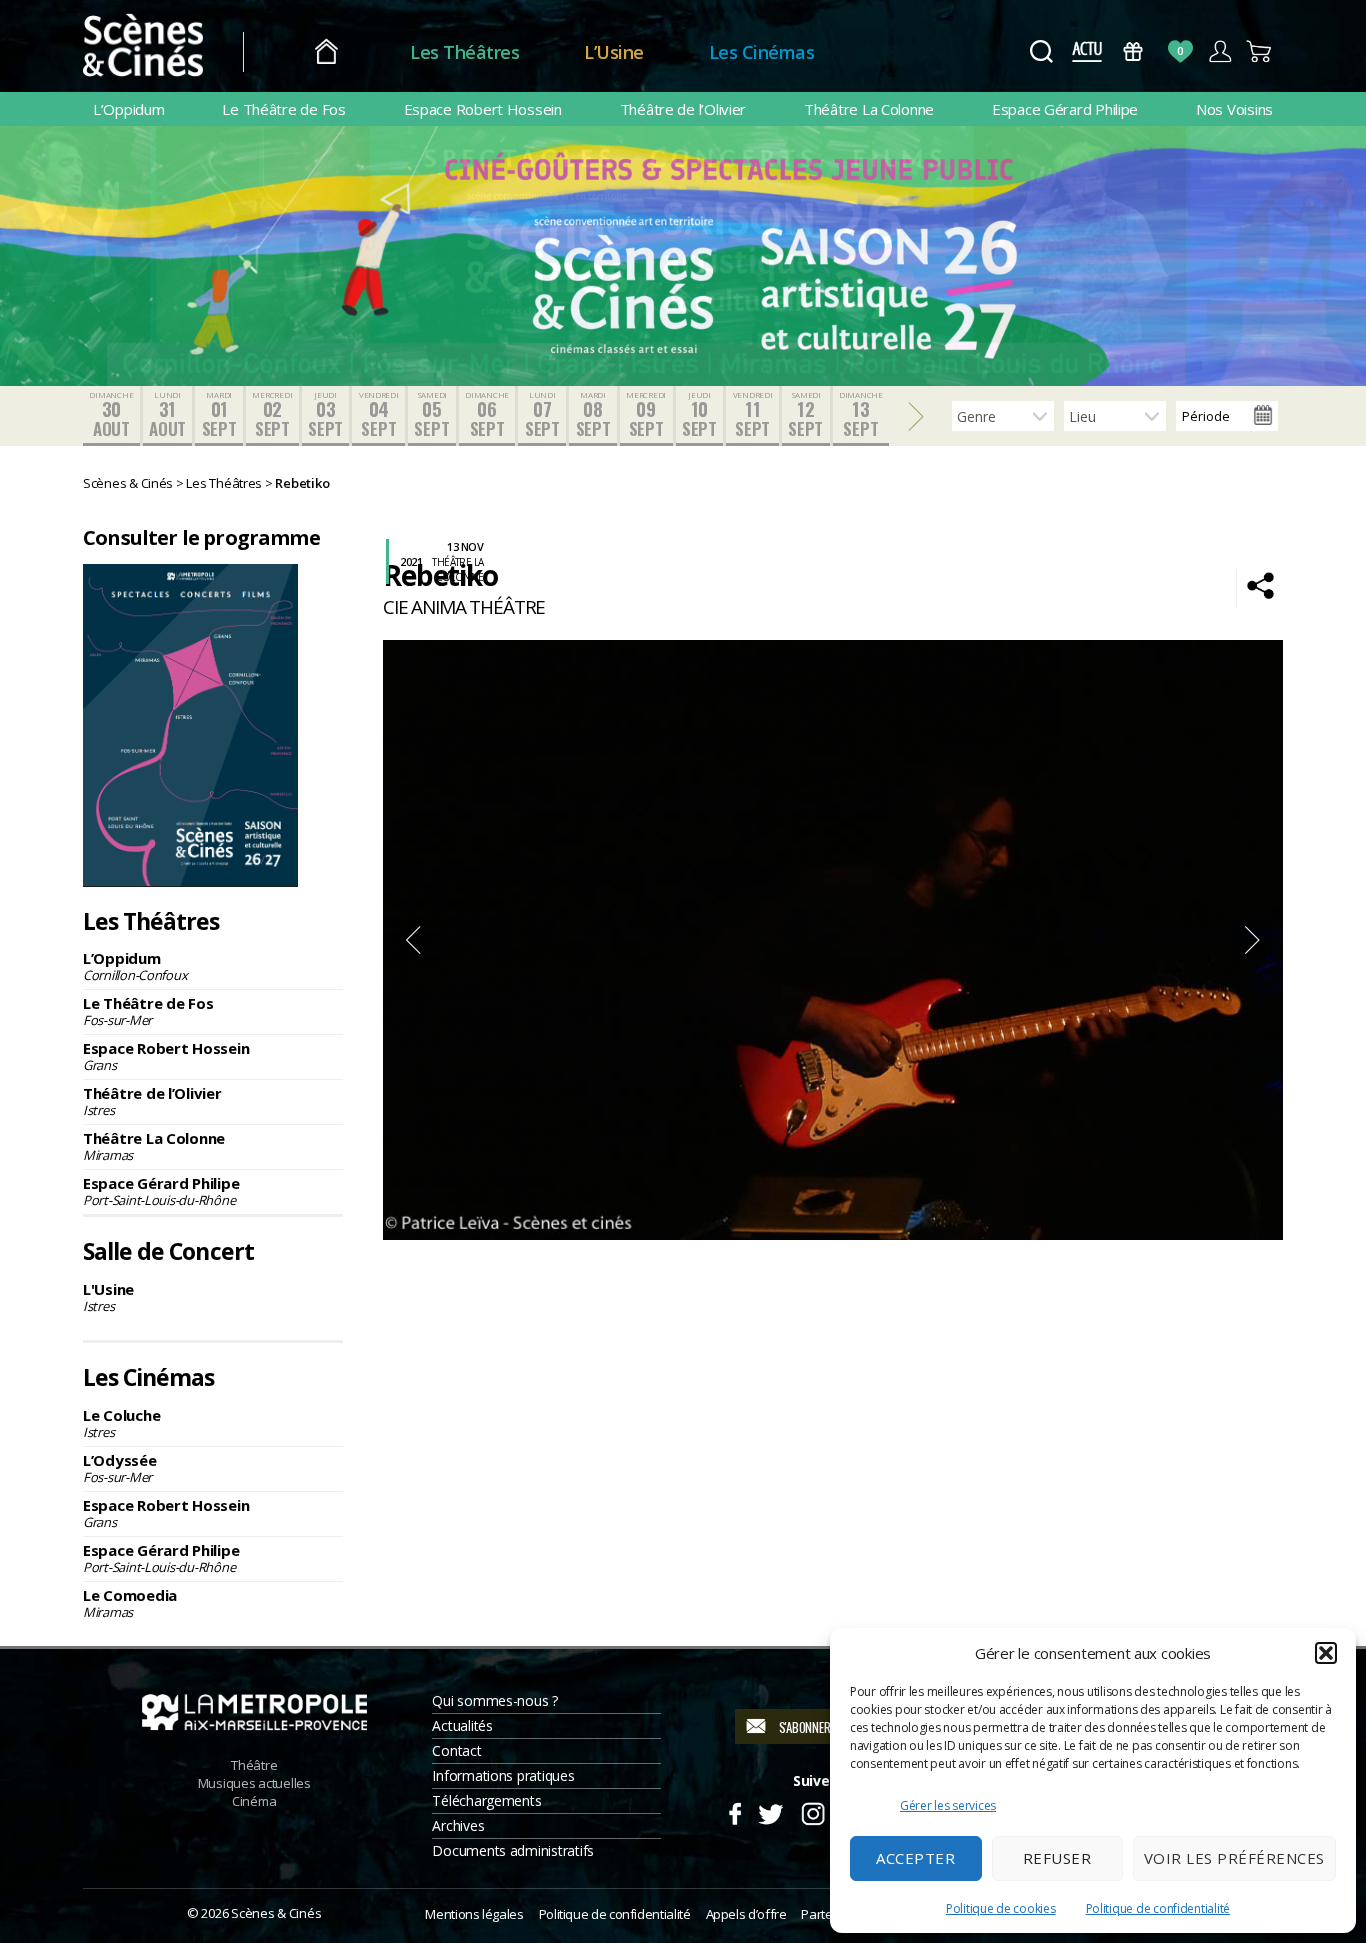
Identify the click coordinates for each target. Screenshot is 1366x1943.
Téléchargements (486, 1800)
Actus (1086, 51)
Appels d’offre (746, 1914)
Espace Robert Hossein (483, 109)
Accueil (326, 52)
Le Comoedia (130, 1603)
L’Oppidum (129, 109)
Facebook (734, 1811)
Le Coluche (121, 1423)
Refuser (1057, 1858)
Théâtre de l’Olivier (683, 109)
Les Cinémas (762, 52)
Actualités (462, 1725)
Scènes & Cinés (276, 1913)
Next (1253, 940)
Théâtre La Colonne (869, 109)
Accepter (915, 1858)
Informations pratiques (503, 1775)
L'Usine (108, 1297)
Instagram (813, 1811)
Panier (1259, 51)
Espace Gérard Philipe (1065, 109)
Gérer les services (948, 1805)
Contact (456, 1750)
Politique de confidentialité (1158, 1908)
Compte (1219, 51)
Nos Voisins (1234, 109)
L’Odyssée (120, 1468)
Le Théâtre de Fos (283, 109)
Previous (413, 940)
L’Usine (614, 52)
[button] (1326, 1653)
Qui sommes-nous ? (494, 1700)
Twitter (769, 1811)
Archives (458, 1825)
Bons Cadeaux (1133, 51)
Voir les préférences (1234, 1858)
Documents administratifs (513, 1850)
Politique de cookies (1001, 1908)
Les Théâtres (464, 52)
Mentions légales (474, 1914)
